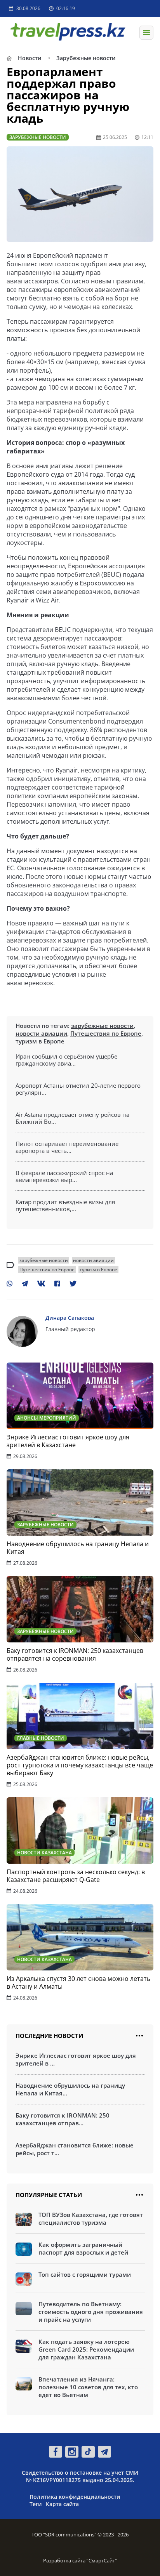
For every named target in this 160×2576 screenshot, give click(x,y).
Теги (36, 2504)
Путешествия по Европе (106, 1033)
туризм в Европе (40, 1041)
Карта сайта (62, 2504)
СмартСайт (102, 2560)
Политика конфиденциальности (75, 2497)
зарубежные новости (102, 1026)
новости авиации (41, 1033)
